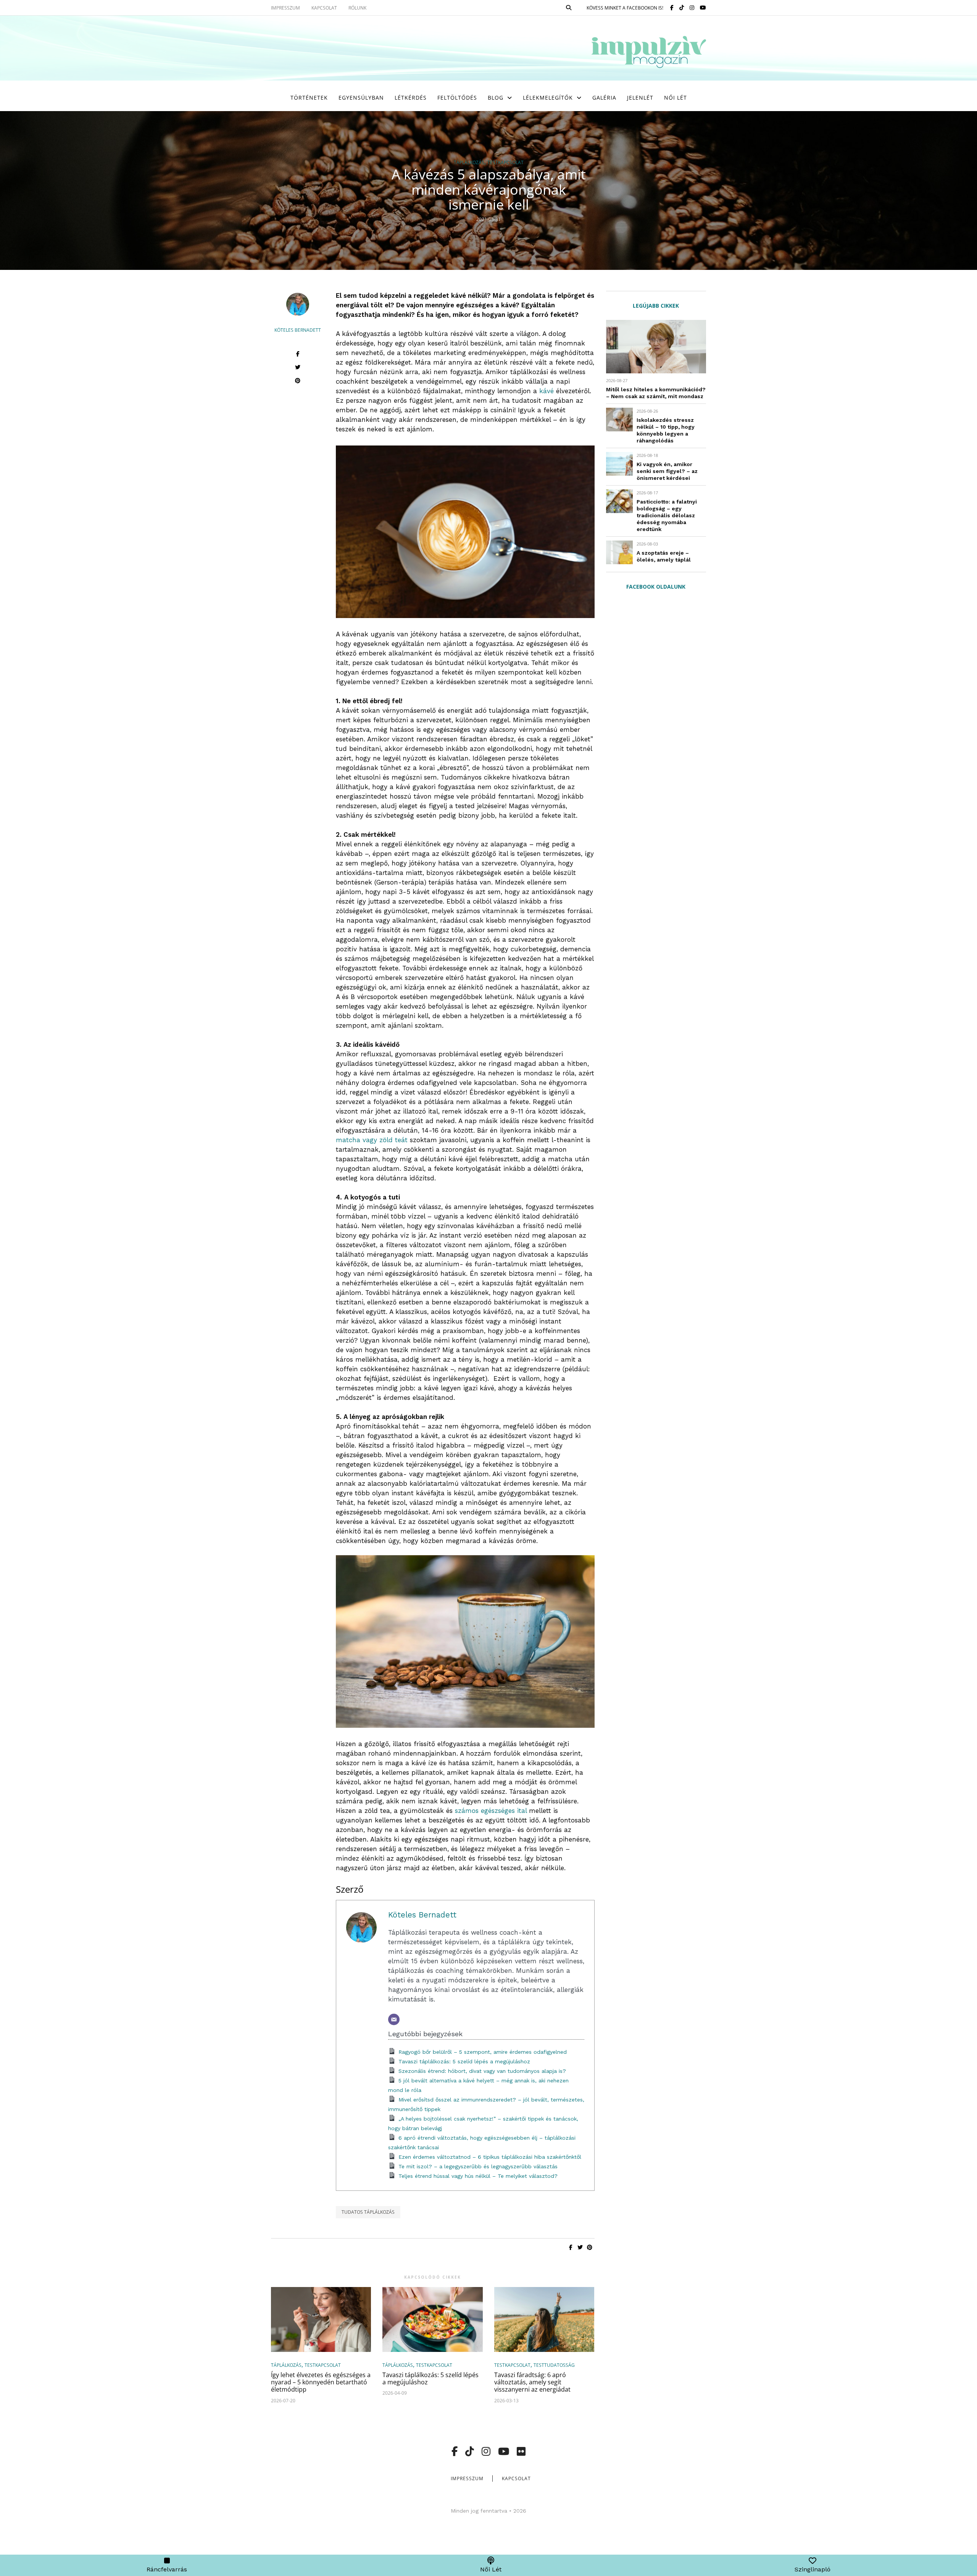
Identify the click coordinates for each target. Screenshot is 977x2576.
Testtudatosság (554, 2365)
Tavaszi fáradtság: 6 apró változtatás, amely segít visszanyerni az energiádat (532, 2382)
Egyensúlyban (361, 98)
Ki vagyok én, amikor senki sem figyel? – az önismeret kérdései (667, 471)
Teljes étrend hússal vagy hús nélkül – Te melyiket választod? (478, 2176)
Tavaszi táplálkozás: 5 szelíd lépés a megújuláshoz (464, 2061)
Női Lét (676, 98)
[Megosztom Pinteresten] (298, 382)
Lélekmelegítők (548, 98)
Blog (496, 98)
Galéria (604, 98)
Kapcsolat (516, 2478)
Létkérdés (411, 98)
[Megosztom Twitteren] (298, 368)
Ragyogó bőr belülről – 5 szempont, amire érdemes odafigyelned (483, 2052)
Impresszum (467, 2478)
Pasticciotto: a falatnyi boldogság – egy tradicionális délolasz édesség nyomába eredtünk (667, 515)
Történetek (309, 98)
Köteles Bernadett (298, 330)
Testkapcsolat (505, 163)
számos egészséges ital (491, 1811)
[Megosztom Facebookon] (298, 355)
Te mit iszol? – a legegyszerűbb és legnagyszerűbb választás (478, 2166)
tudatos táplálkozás (368, 2212)
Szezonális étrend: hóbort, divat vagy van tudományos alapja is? (482, 2071)
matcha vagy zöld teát (372, 1140)
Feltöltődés (457, 98)
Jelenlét (640, 98)
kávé (547, 391)
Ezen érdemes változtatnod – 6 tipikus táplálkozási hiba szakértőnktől (490, 2157)
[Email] (394, 2019)
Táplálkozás (469, 163)
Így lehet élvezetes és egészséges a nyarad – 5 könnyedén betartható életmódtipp (321, 2382)
